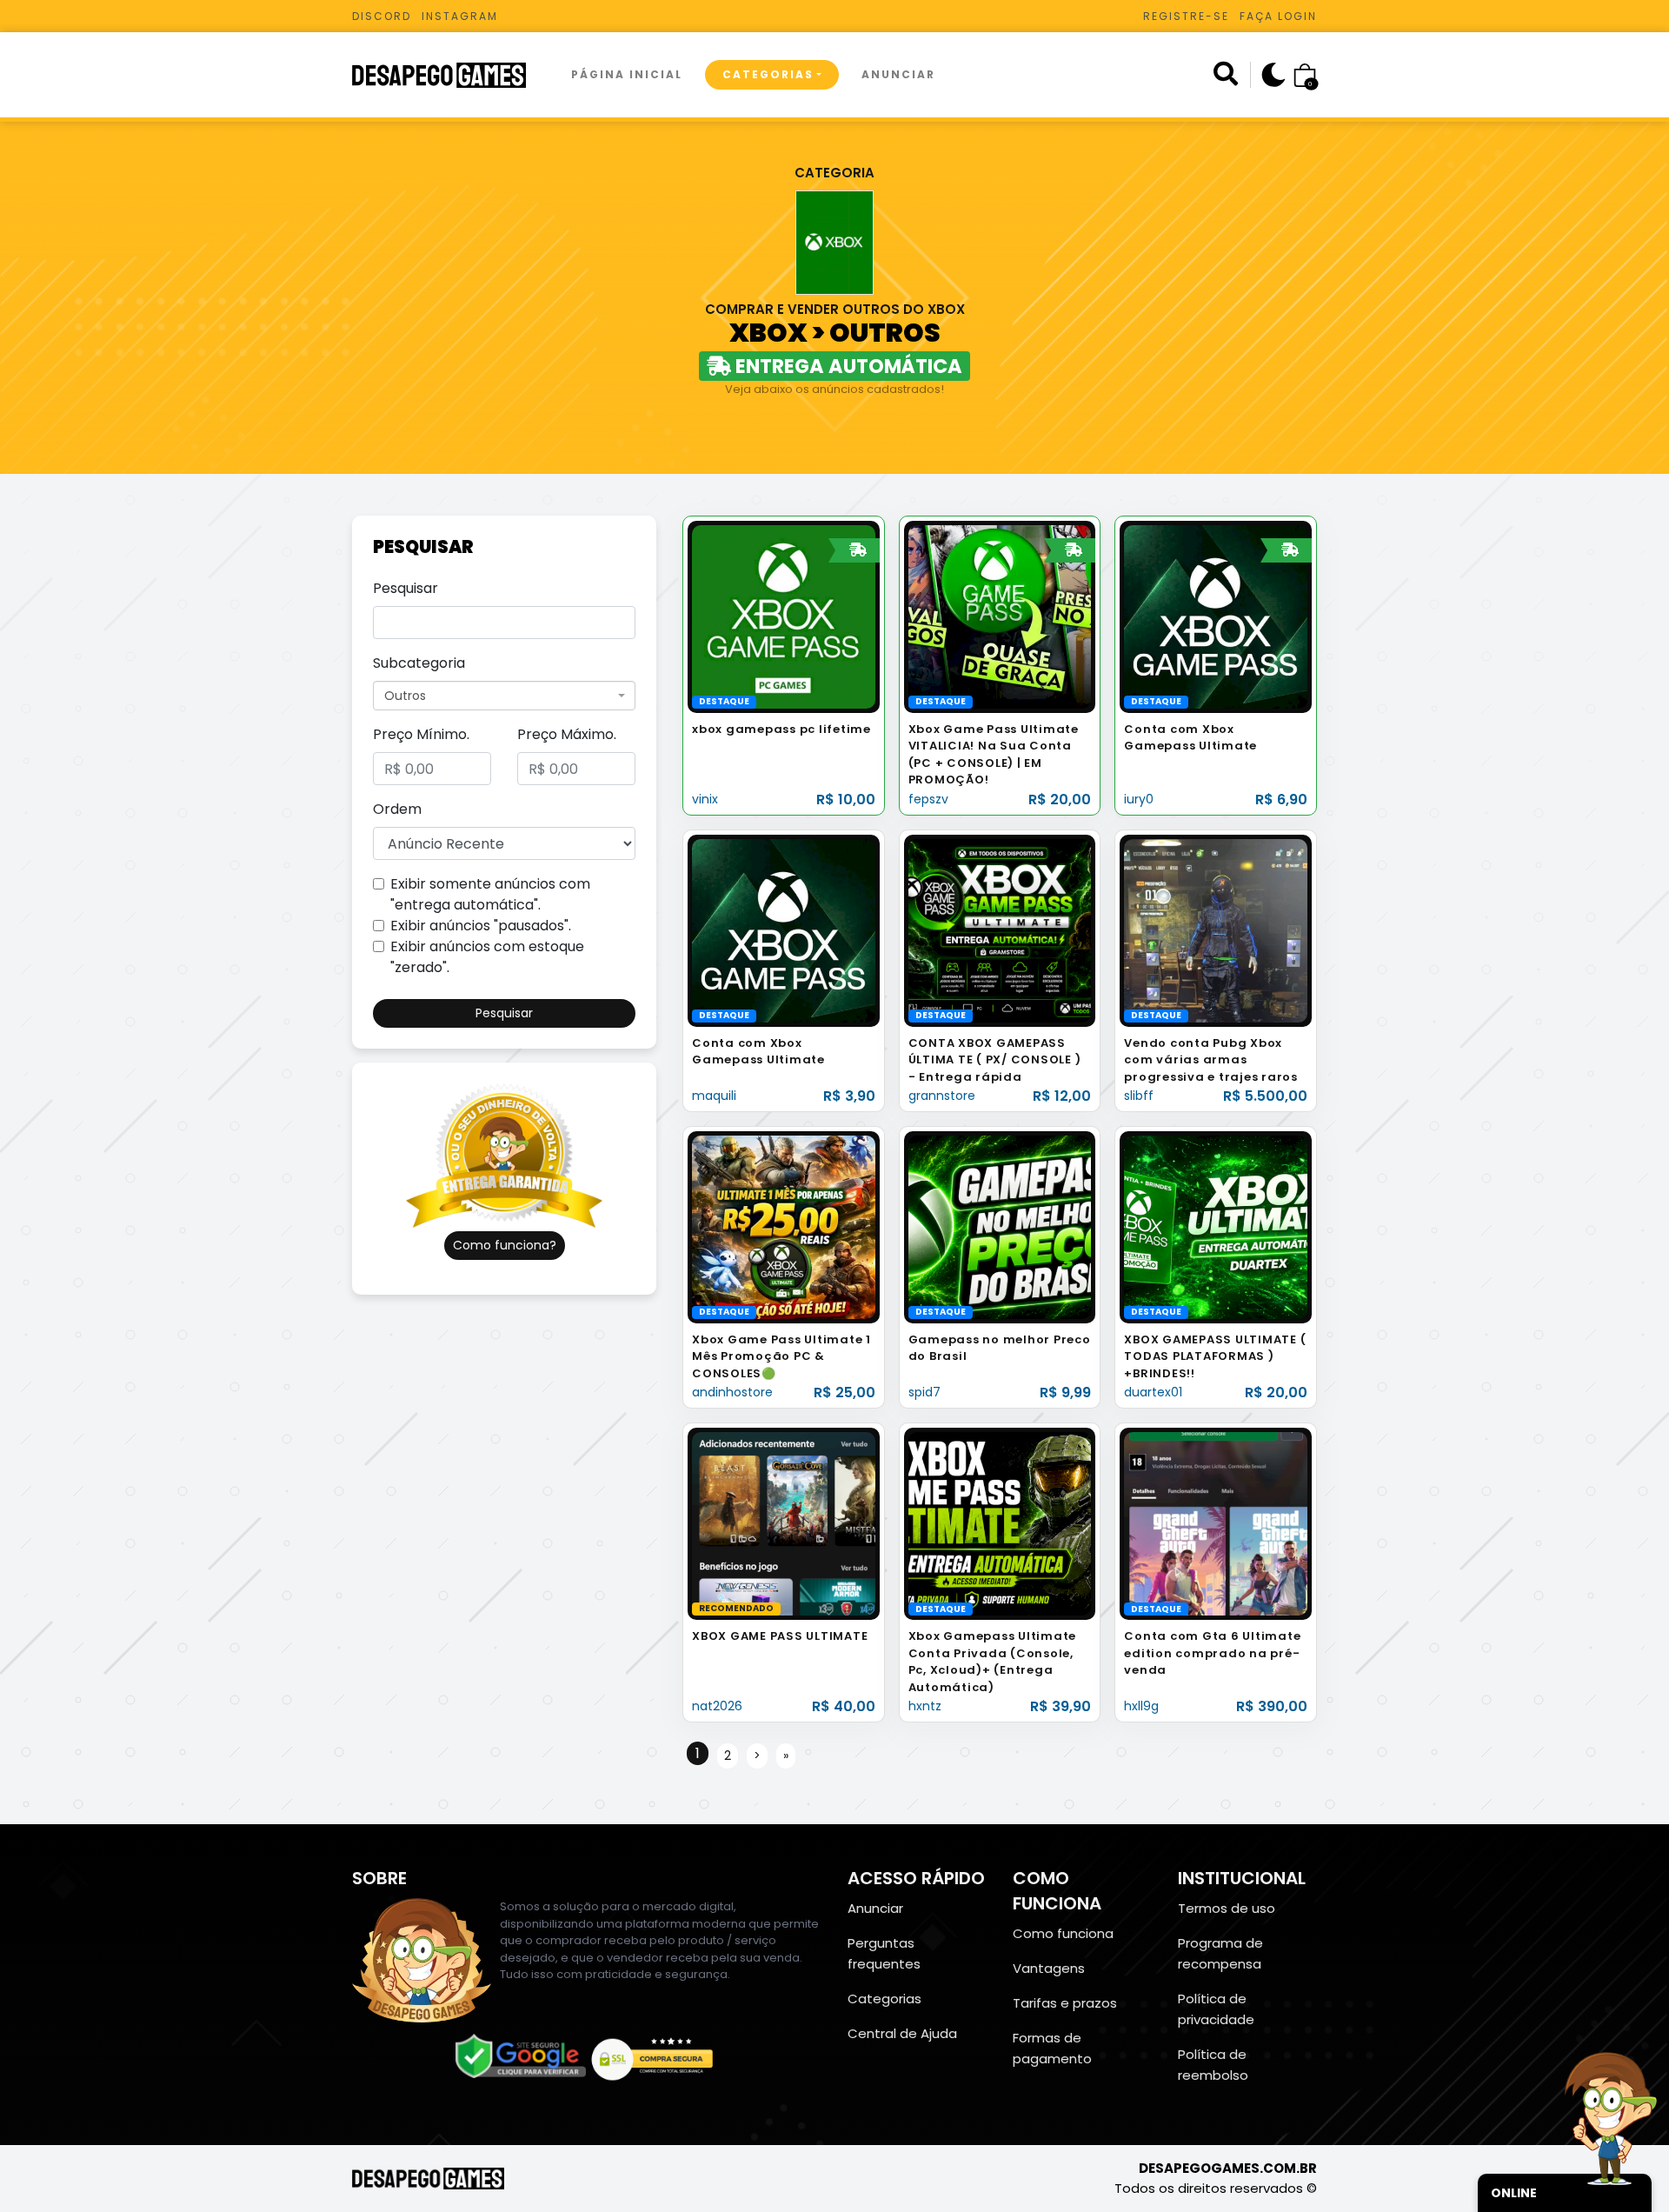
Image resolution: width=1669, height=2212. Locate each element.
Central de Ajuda (902, 2033)
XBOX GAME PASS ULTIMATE (780, 1636)
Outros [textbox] (405, 696)
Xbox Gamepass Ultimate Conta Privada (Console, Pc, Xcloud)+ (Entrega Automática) (993, 1662)
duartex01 (1153, 1392)
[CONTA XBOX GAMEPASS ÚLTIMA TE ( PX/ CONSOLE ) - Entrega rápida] (1000, 930)
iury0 (1139, 799)
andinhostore (732, 1392)
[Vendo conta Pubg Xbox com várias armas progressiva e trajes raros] (1216, 930)
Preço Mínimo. (421, 734)
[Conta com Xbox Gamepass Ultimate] (1216, 616)
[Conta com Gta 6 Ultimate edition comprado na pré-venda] (1216, 1523)
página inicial (627, 74)
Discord (382, 16)
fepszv (928, 799)
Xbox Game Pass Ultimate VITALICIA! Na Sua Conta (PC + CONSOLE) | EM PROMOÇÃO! (994, 755)
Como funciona (1063, 1933)
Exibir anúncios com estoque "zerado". (487, 957)
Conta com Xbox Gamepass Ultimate (1190, 738)
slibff (1139, 1096)
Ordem (397, 809)
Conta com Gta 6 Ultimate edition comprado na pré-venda (1212, 1653)
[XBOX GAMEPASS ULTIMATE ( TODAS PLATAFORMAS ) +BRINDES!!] (1216, 1226)
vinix (705, 799)
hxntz (925, 1706)
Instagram (460, 16)
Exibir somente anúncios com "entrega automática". (490, 894)
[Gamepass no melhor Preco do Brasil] (1000, 1226)
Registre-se (1186, 16)
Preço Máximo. (567, 734)
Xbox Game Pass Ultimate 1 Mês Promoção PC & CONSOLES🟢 (781, 1356)
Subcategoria (419, 663)
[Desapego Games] (450, 75)
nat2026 (717, 1706)
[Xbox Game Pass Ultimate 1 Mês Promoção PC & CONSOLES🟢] (784, 1226)
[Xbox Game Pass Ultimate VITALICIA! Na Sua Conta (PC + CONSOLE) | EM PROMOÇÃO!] (1000, 616)
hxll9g (1141, 1706)
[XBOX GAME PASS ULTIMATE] (784, 1523)
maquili (714, 1096)
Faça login (1278, 16)
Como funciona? (505, 1245)
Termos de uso (1227, 1908)
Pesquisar (406, 588)
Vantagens (1049, 1968)
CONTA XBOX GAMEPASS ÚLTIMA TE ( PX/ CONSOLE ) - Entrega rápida (995, 1060)
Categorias (768, 74)
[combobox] (504, 696)
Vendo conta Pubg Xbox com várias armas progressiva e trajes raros (1211, 1060)
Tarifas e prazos (1065, 2003)
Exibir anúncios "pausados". (481, 926)
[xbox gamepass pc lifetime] (784, 616)
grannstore (942, 1096)
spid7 (924, 1392)
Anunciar (898, 74)
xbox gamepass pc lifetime (781, 729)
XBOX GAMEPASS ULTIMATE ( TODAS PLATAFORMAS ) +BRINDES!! (1215, 1356)
